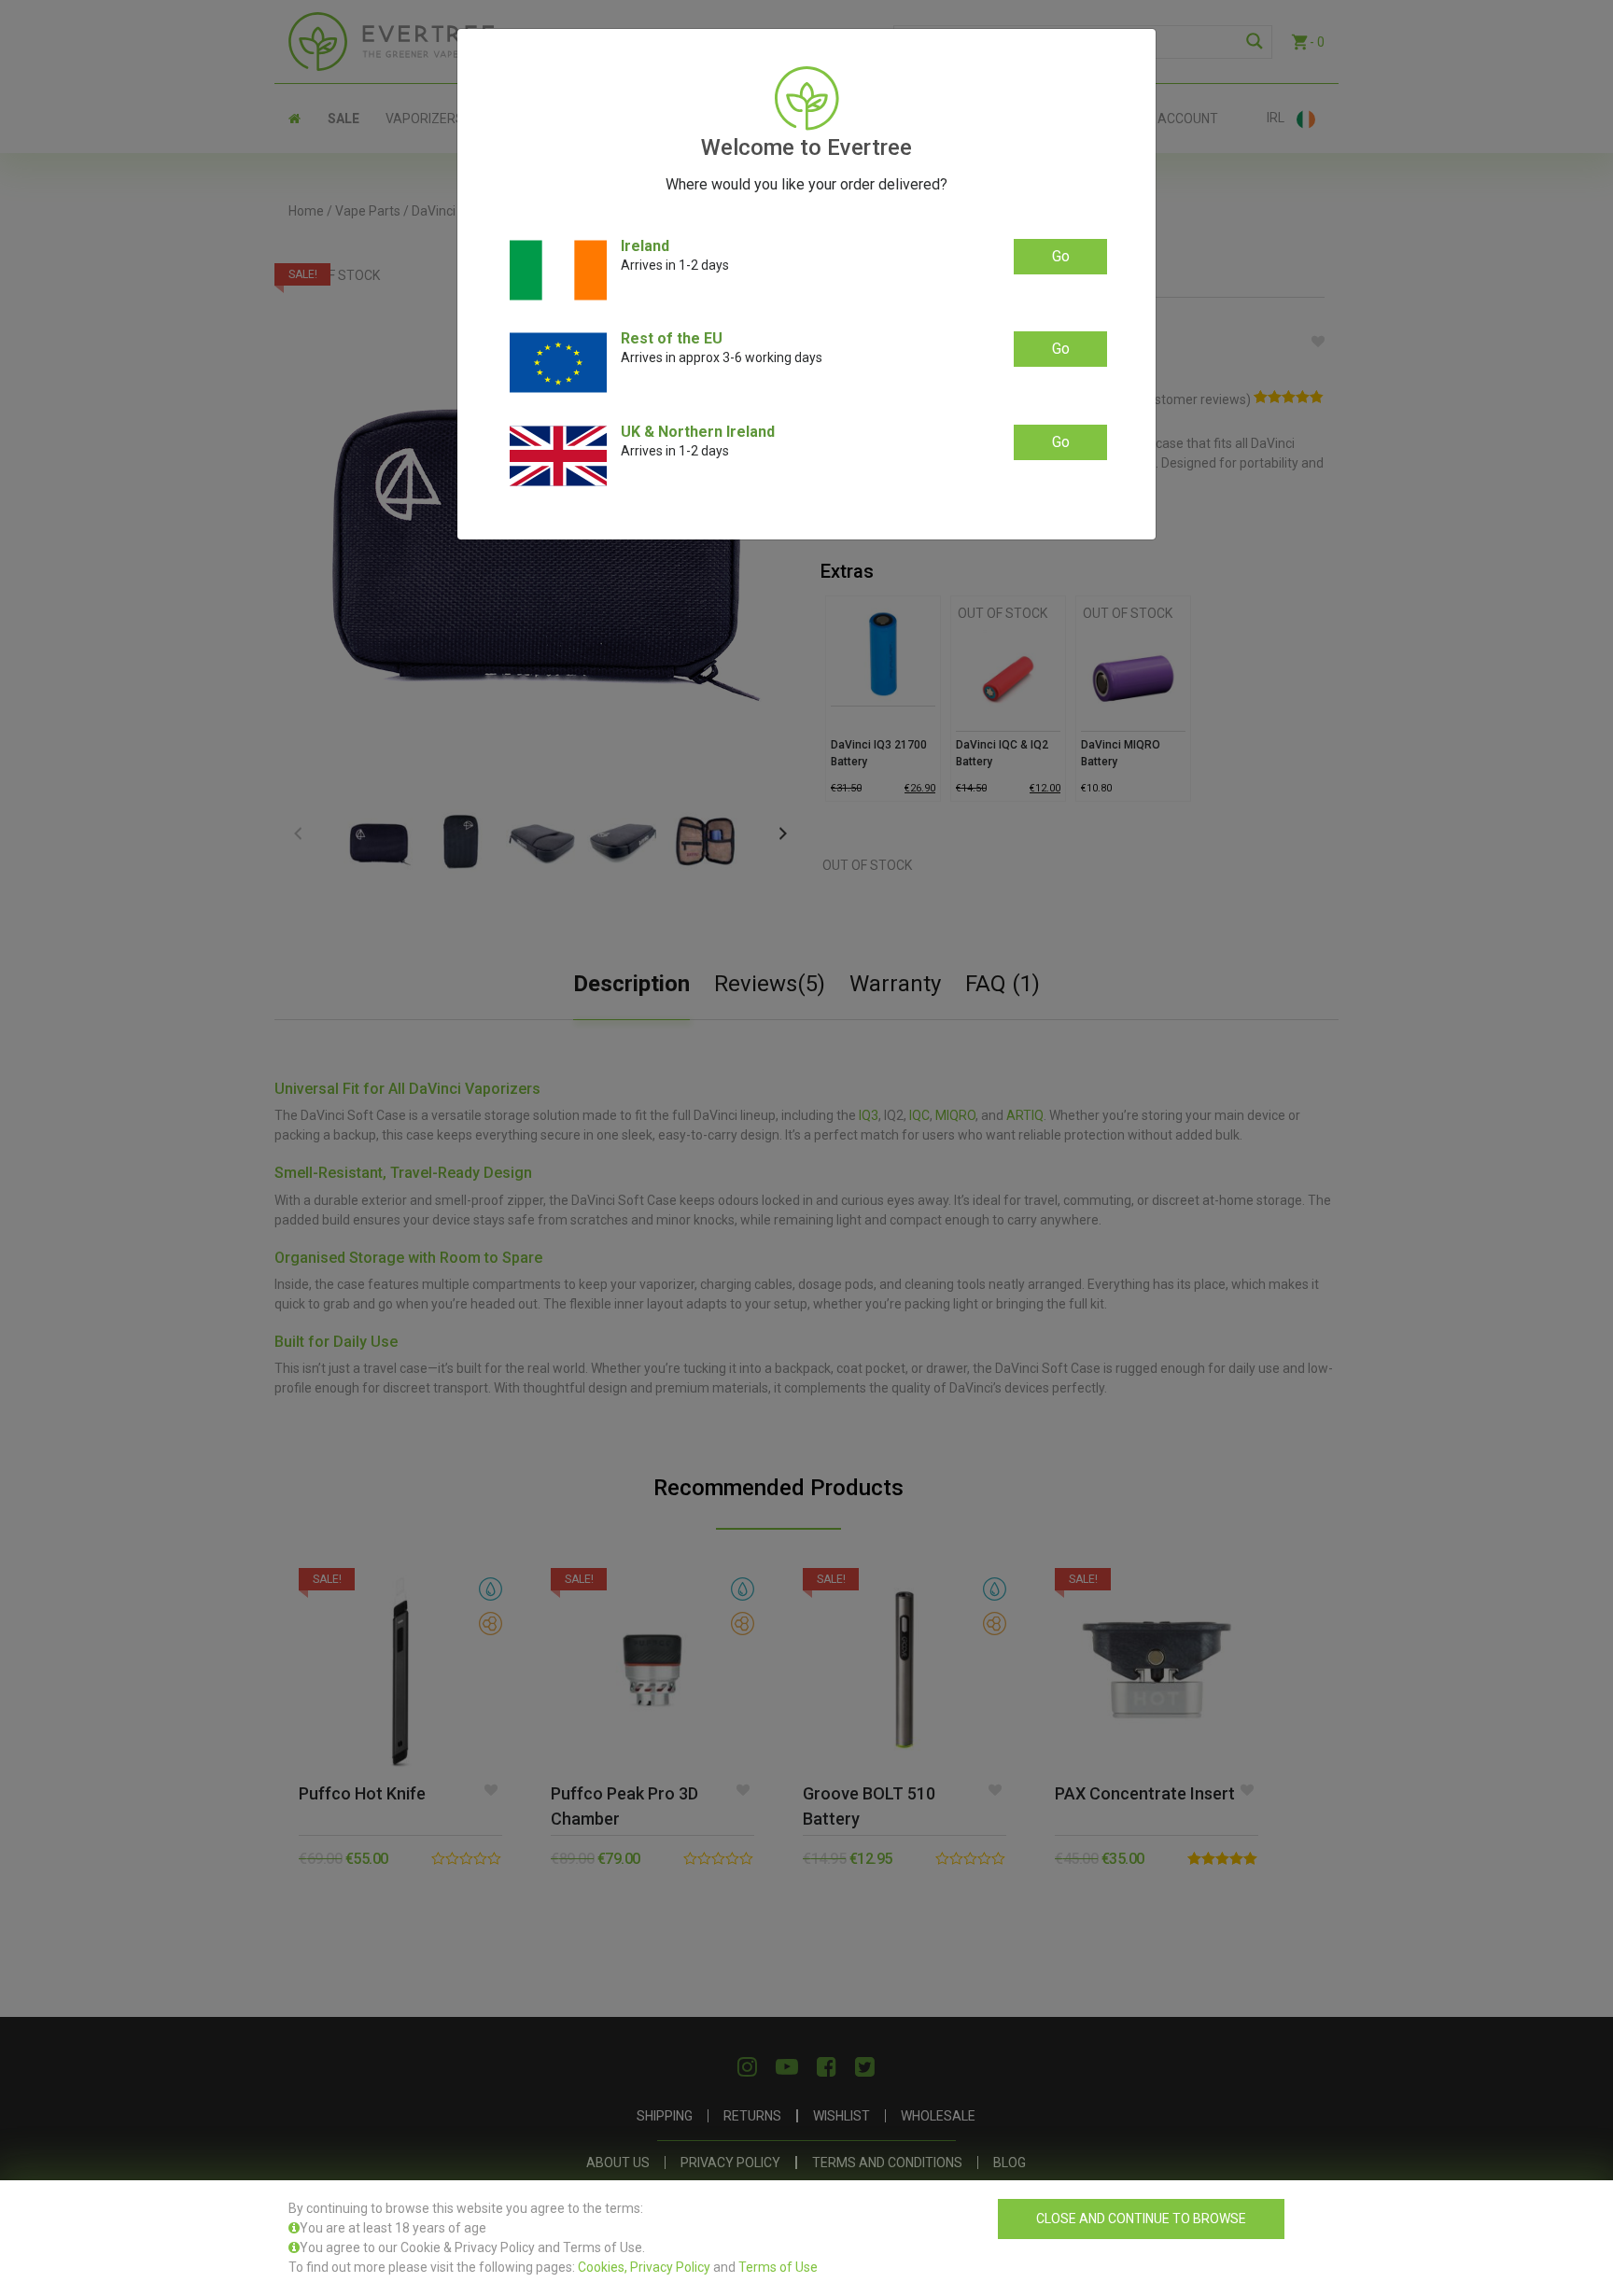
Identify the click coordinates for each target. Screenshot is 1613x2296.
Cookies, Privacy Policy (644, 2267)
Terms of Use (778, 2267)
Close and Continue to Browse (1141, 2219)
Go (1061, 256)
